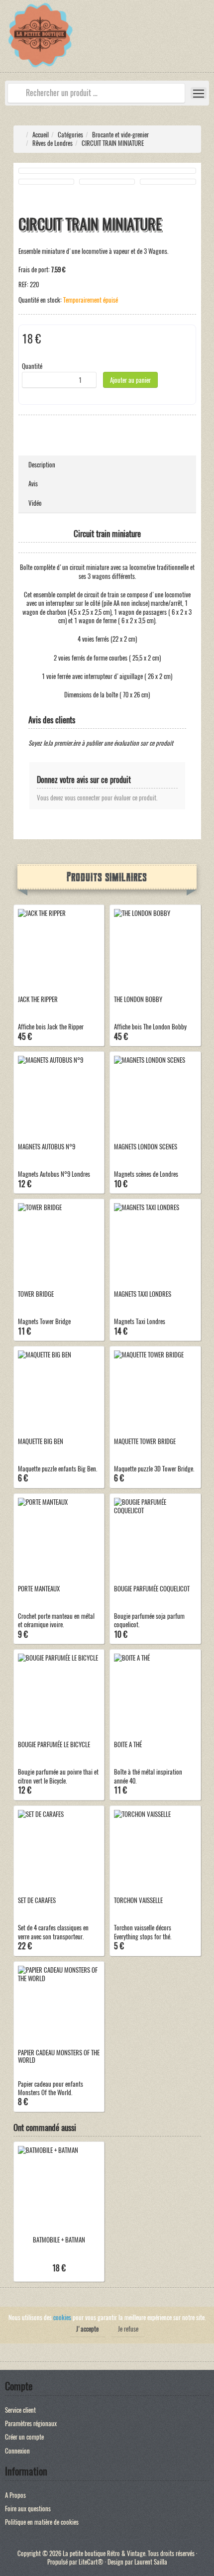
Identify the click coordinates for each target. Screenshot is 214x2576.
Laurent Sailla (151, 2562)
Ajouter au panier (130, 380)
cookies (62, 2317)
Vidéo (35, 503)
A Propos (15, 2495)
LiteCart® (91, 2562)
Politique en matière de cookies (42, 2522)
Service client (20, 2410)
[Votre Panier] (207, 37)
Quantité (32, 366)
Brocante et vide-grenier (120, 135)
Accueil (41, 135)
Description (42, 465)
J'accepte (87, 2329)
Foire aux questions (28, 2509)
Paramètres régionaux (31, 2423)
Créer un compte (24, 2437)
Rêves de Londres (53, 143)
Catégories (70, 135)
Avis (33, 484)
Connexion (17, 2451)
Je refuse (128, 2329)
